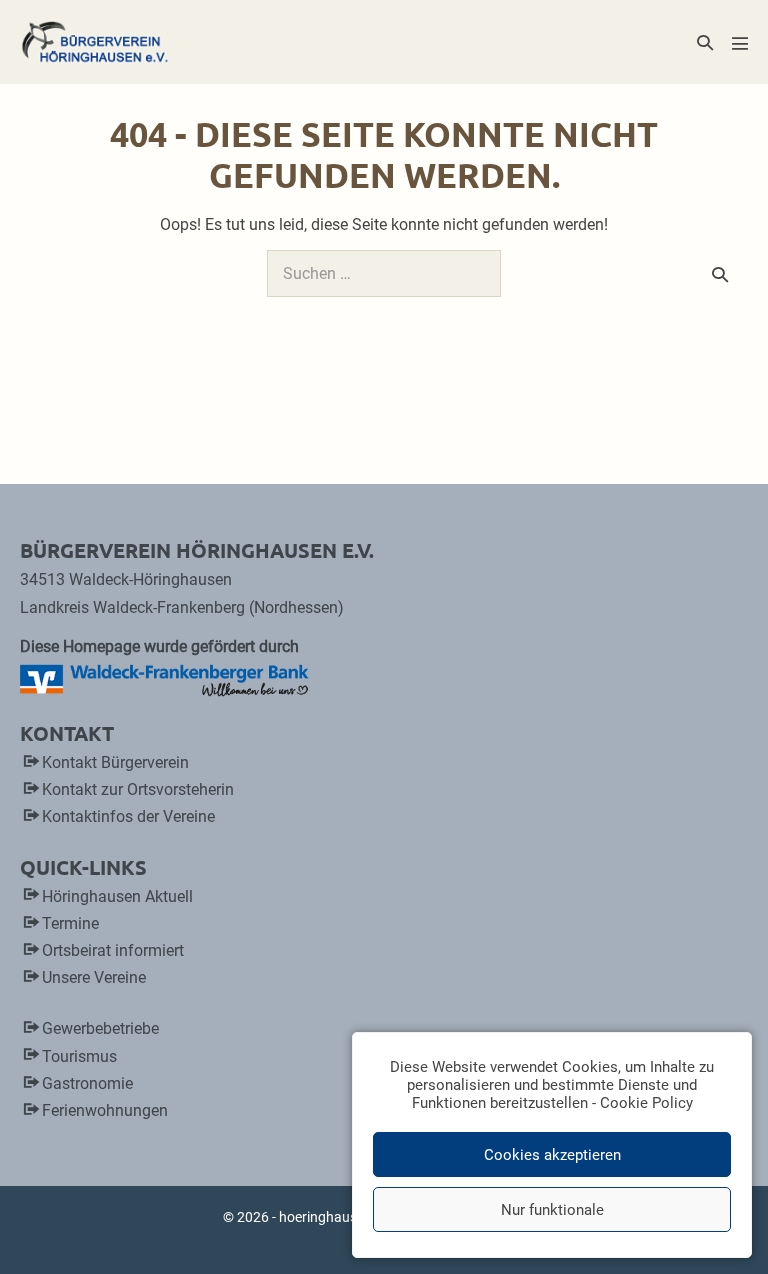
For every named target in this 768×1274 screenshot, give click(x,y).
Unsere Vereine (94, 977)
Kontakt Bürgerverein (115, 762)
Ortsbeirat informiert (113, 950)
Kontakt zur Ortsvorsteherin (138, 789)
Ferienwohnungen (105, 1110)
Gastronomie (87, 1083)
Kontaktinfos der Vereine (128, 816)
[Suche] (720, 274)
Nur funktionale (552, 1210)
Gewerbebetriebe (100, 1028)
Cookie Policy (646, 1103)
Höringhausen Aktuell (117, 896)
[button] (705, 42)
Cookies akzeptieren (552, 1155)
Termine (70, 923)
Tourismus (79, 1056)
